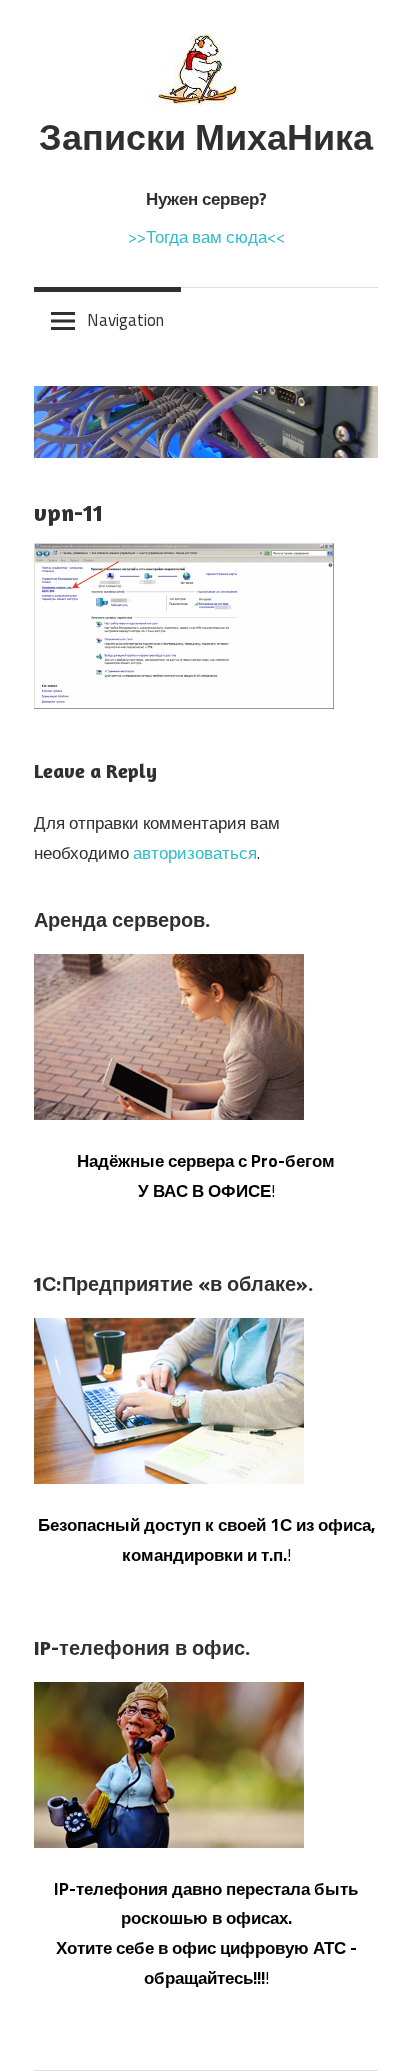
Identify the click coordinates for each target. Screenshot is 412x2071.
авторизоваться (195, 853)
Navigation (125, 320)
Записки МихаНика (206, 136)
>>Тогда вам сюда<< (206, 237)
